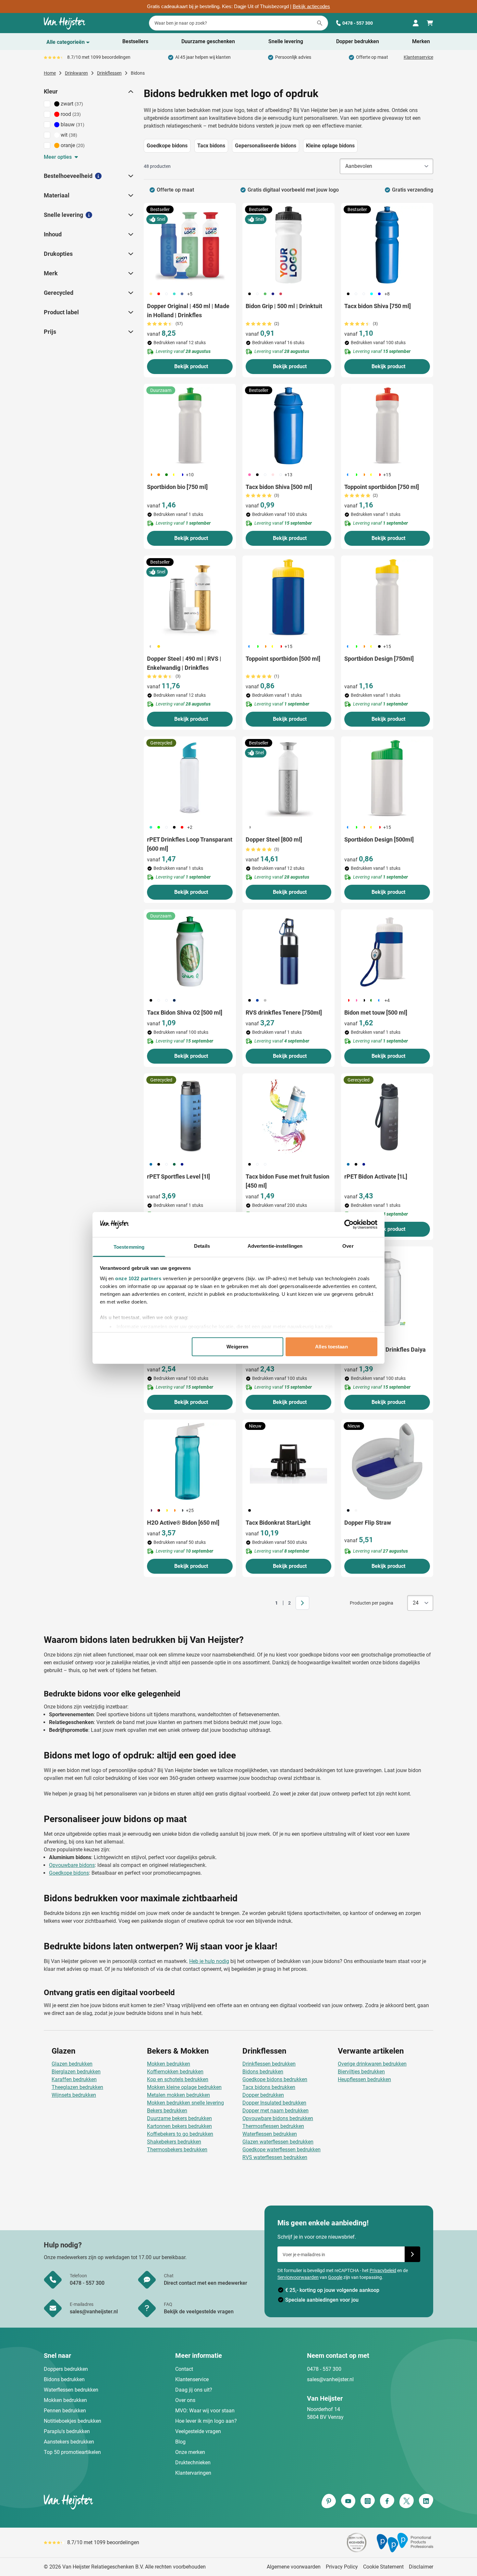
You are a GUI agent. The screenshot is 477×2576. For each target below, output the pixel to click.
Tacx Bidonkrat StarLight (278, 1523)
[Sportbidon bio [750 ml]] (190, 426)
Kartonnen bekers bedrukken (179, 2126)
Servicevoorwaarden (298, 2277)
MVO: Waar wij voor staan (205, 2411)
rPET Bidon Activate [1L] (376, 1176)
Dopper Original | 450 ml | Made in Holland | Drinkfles (188, 311)
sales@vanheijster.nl (330, 2379)
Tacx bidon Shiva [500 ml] (279, 487)
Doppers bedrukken (66, 2369)
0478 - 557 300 (358, 23)
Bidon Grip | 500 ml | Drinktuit (284, 306)
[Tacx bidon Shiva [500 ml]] (288, 426)
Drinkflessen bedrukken (269, 2064)
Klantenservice (418, 57)
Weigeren (237, 1347)
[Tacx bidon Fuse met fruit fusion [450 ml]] (288, 1115)
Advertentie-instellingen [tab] (275, 1246)
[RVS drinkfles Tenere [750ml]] (288, 951)
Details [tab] (202, 1246)
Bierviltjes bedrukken (361, 2072)
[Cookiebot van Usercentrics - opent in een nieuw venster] (349, 1224)
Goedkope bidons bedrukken (275, 2079)
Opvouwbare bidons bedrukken (278, 2118)
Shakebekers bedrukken (174, 2142)
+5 (190, 294)
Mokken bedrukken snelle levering (185, 2103)
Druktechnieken (193, 2463)
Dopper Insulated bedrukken (274, 2103)
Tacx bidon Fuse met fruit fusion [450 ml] (287, 1181)
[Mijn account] (416, 23)
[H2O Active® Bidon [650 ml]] (190, 1461)
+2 (190, 827)
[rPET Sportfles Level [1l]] (190, 1115)
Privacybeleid (383, 2270)
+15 (387, 475)
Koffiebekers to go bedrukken (180, 2134)
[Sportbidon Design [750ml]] (387, 597)
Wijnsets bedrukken (74, 2095)
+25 (190, 1510)
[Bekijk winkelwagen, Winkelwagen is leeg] (430, 23)
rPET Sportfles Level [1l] (178, 1176)
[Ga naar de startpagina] (65, 23)
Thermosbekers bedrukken (177, 2150)
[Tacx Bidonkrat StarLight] (288, 1461)
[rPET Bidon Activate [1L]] (387, 1115)
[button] (130, 92)
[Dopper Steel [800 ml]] (288, 778)
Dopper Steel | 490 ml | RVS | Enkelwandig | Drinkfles (184, 663)
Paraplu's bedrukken (67, 2431)
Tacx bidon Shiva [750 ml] (378, 306)
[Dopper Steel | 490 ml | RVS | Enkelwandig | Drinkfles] (190, 597)
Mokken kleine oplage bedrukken (184, 2087)
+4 (387, 1000)
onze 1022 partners (138, 1278)
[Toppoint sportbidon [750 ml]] (387, 426)
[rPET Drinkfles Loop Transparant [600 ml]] (190, 778)
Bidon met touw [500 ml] (376, 1013)
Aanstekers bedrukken (69, 2442)
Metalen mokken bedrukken (178, 2095)
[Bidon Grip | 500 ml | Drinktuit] (288, 245)
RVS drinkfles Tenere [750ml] (284, 1013)
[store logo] (140, 2502)
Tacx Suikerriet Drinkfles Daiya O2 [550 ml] (385, 1354)
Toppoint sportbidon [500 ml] (283, 659)
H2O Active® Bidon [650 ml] (183, 1523)
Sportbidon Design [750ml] (379, 659)
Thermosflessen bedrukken (273, 2126)
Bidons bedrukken (263, 2072)
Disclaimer (421, 2567)
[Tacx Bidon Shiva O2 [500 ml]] (190, 951)
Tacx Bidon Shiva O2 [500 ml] (185, 1013)
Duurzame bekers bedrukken (179, 2118)
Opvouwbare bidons (72, 1865)
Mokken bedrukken (169, 2064)
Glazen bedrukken (72, 2064)
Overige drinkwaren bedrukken (372, 2064)
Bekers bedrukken (167, 2111)
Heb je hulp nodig (209, 1961)
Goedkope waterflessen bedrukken (281, 2150)
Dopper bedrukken (263, 2095)
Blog (180, 2442)
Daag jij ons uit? (194, 2390)
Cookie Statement (383, 2567)
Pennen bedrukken (65, 2411)
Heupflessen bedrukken (364, 2079)
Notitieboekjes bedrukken (73, 2421)
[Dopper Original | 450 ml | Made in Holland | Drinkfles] (190, 245)
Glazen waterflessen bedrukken (278, 2142)
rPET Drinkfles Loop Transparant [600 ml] (190, 844)
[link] (266, 1603)
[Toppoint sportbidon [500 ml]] (288, 597)
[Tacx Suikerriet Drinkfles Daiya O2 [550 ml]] (387, 1288)
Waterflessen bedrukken (270, 2134)
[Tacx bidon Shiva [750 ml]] (387, 245)
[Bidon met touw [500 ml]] (387, 951)
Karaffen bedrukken (74, 2079)
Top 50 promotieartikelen (72, 2452)
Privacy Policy (342, 2567)
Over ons (185, 2400)
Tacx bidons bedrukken (269, 2087)
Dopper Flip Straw (368, 1523)
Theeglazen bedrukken (77, 2087)
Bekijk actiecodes (311, 6)
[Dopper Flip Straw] (387, 1461)
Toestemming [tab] (129, 1247)
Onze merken (190, 2452)
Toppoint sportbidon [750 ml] (382, 487)
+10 (190, 475)
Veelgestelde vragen (198, 2431)
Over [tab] (348, 1246)
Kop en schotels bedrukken (178, 2079)
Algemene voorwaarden (294, 2567)
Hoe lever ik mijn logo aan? (206, 2421)
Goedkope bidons (69, 1873)
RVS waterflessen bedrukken (275, 2157)
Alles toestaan (331, 1347)
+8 (387, 294)
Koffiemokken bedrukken (175, 2072)
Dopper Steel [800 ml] (274, 839)
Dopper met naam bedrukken (275, 2111)
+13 (288, 475)
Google (335, 2277)
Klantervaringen (193, 2473)
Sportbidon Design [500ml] (379, 839)
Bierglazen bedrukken (76, 2072)
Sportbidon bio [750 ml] (177, 487)
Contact (184, 2369)
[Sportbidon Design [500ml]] (387, 778)
